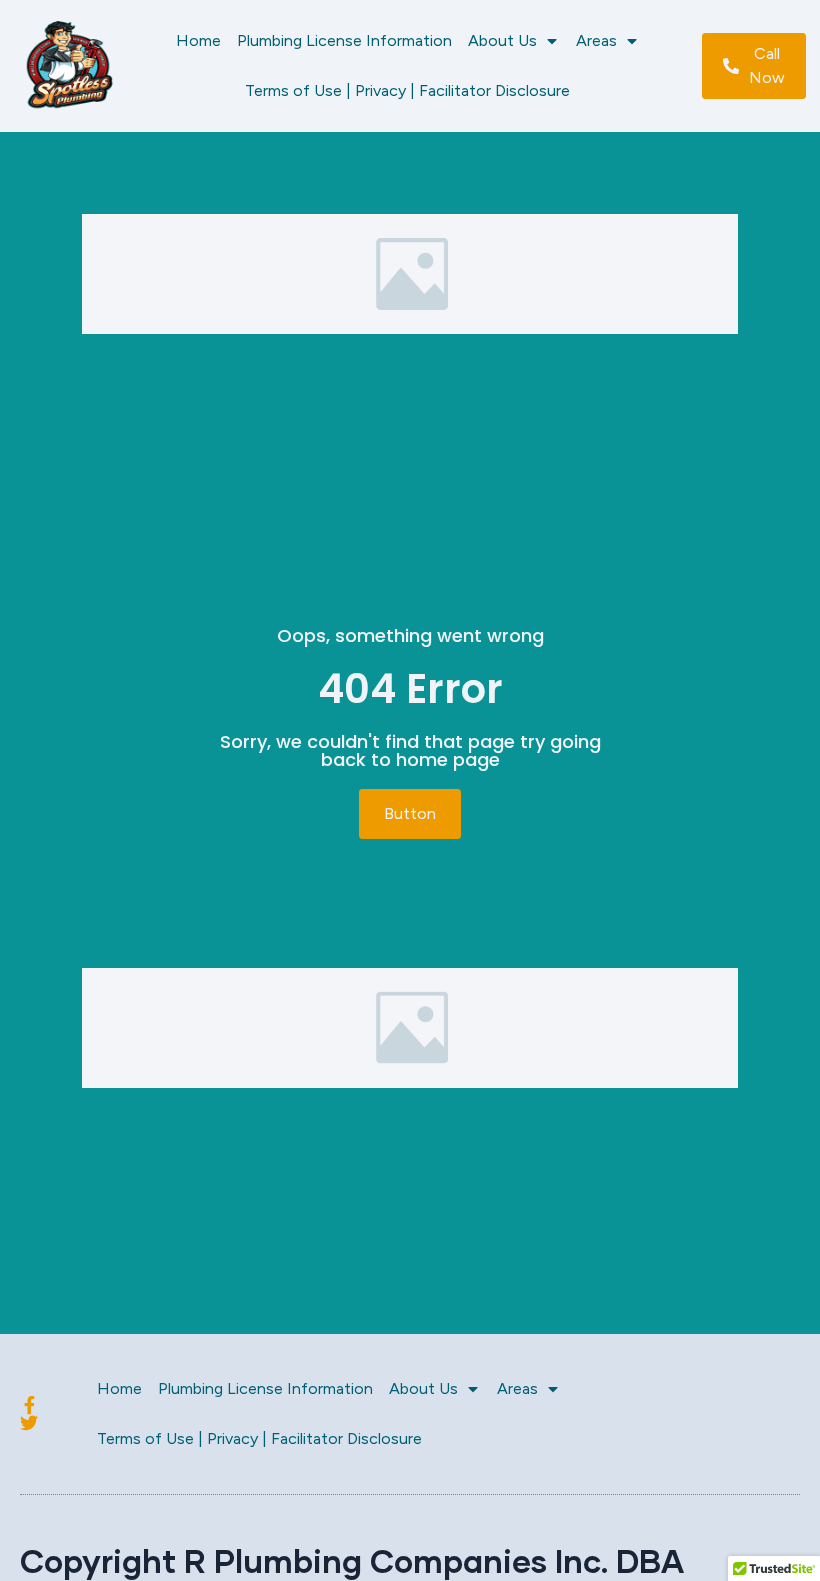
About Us (502, 40)
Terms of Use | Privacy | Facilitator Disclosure (407, 90)
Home (198, 40)
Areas (596, 40)
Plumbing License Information (344, 40)
